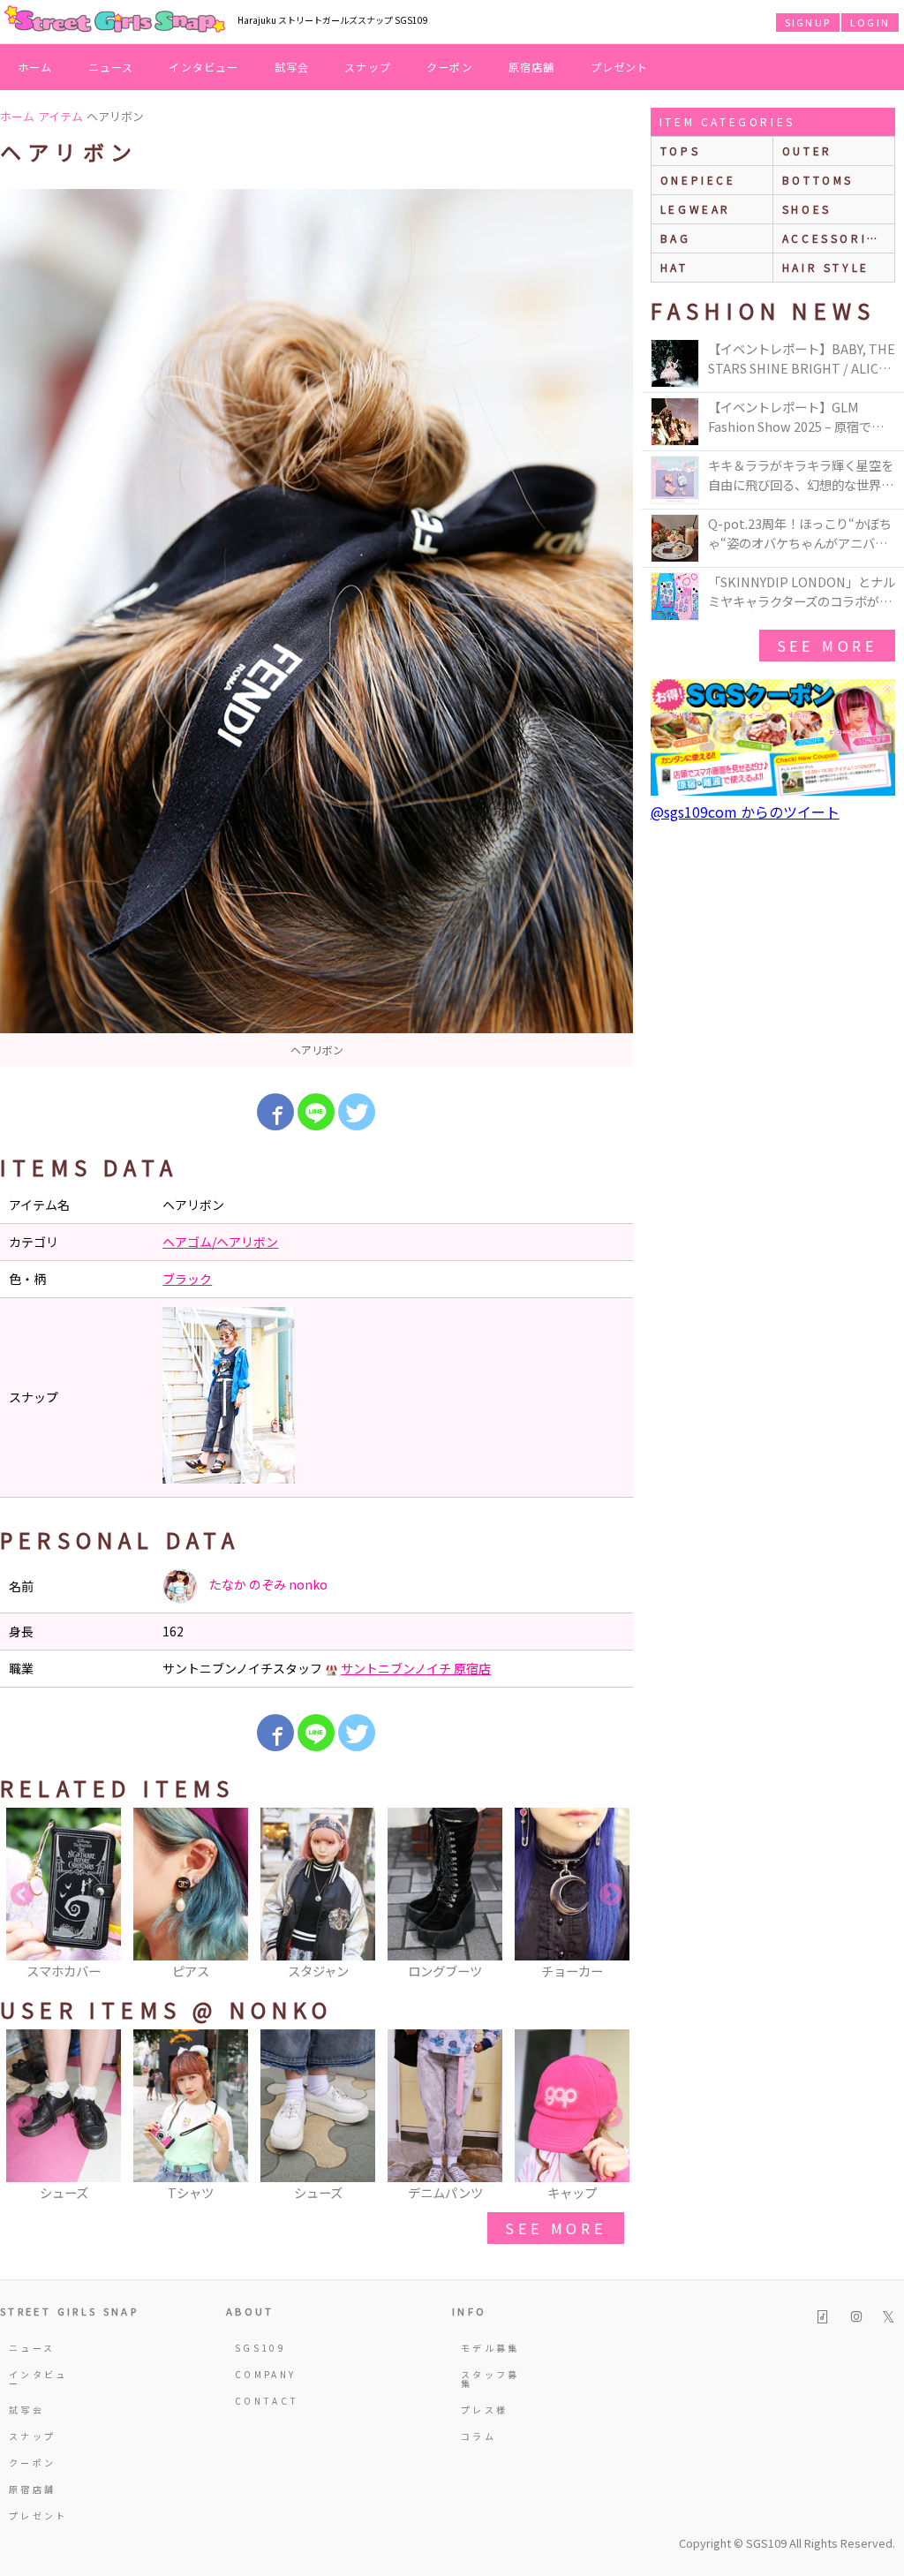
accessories (834, 238)
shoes (807, 209)
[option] (316, 628)
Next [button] (611, 1895)
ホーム (35, 67)
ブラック (187, 1279)
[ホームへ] (115, 20)
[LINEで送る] (316, 1112)
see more (555, 2228)
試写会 (292, 67)
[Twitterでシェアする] (357, 1112)
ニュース (111, 67)
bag (676, 238)
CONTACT (267, 2401)
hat (674, 267)
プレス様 (484, 2410)
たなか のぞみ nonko (267, 1584)
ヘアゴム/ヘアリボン (220, 1242)
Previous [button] (22, 1895)
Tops (680, 151)
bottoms (818, 180)
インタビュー (203, 67)
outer (807, 151)
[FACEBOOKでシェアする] (275, 1112)
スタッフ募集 (490, 2379)
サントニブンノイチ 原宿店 (416, 1668)
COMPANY (266, 2374)
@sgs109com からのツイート (745, 812)
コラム (478, 2436)
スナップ (368, 67)
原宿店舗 (532, 67)
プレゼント (620, 67)
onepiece (698, 180)
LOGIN (870, 22)
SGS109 (260, 2348)
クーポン (450, 67)
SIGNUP (808, 22)
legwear (696, 209)
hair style (826, 267)
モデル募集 (490, 2348)
